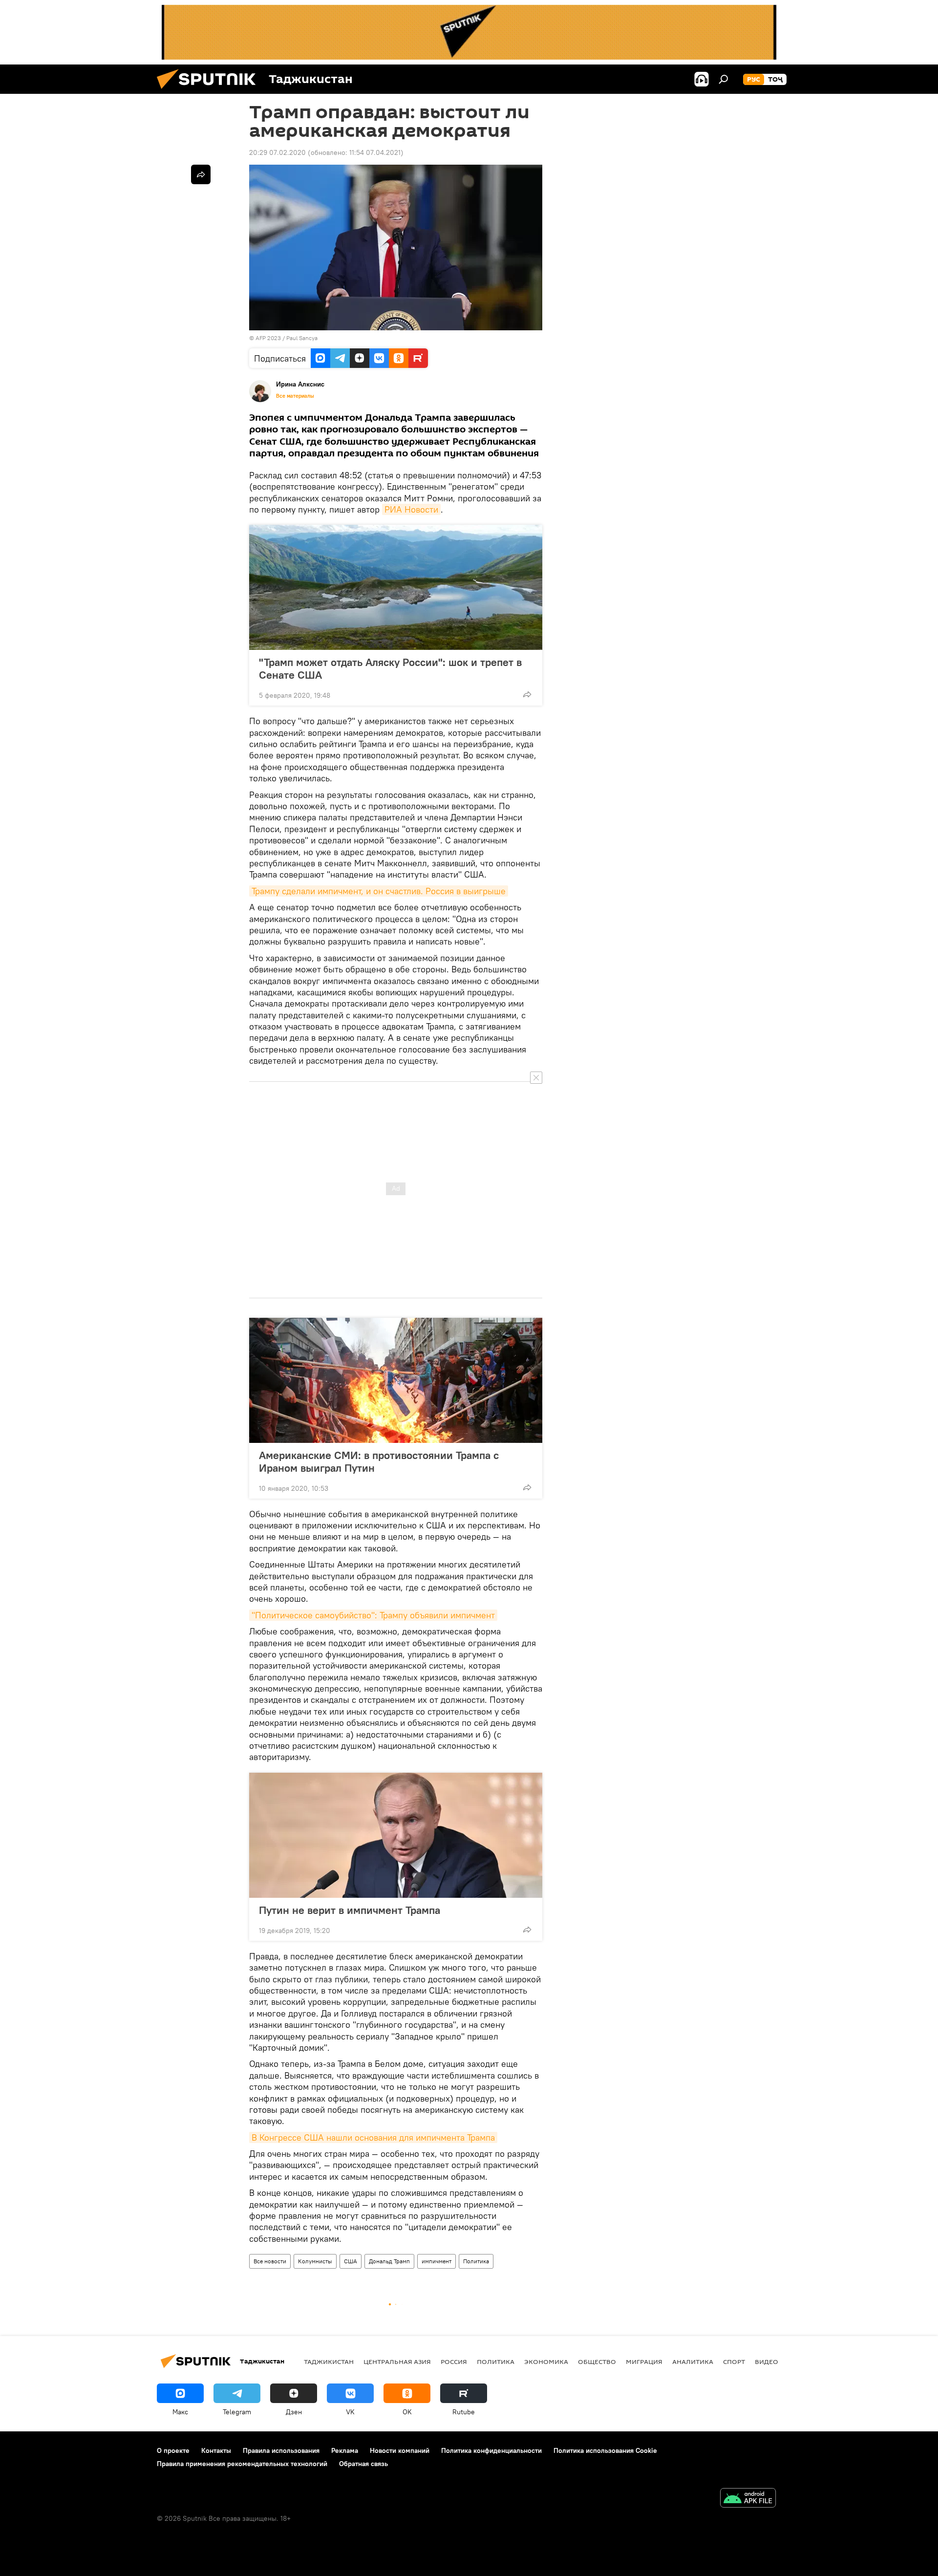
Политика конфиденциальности (491, 2450)
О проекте (173, 2450)
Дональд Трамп (389, 2261)
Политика (476, 2261)
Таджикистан (329, 2361)
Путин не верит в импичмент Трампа (350, 1910)
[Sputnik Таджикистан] (210, 91)
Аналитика (693, 2361)
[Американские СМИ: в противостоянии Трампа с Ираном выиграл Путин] (396, 1380)
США (351, 2261)
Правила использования (281, 2450)
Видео (767, 2361)
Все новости (270, 2261)
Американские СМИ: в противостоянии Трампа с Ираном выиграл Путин (379, 1461)
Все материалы (295, 396)
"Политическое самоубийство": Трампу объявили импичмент (373, 1615)
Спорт (734, 2361)
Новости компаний (400, 2450)
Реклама (345, 2450)
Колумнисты (315, 2261)
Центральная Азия (397, 2361)
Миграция (644, 2361)
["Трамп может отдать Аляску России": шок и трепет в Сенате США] (396, 587)
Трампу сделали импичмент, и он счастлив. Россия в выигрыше (379, 891)
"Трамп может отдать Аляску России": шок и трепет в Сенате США (390, 668)
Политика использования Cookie (605, 2450)
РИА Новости (411, 509)
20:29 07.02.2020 (277, 152)
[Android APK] (748, 2499)
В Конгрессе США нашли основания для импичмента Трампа (373, 2137)
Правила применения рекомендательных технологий (242, 2464)
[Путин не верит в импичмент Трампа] (396, 1835)
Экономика (546, 2361)
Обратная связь (363, 2464)
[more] (527, 694)
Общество (597, 2361)
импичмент (437, 2261)
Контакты (216, 2450)
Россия (454, 2361)
